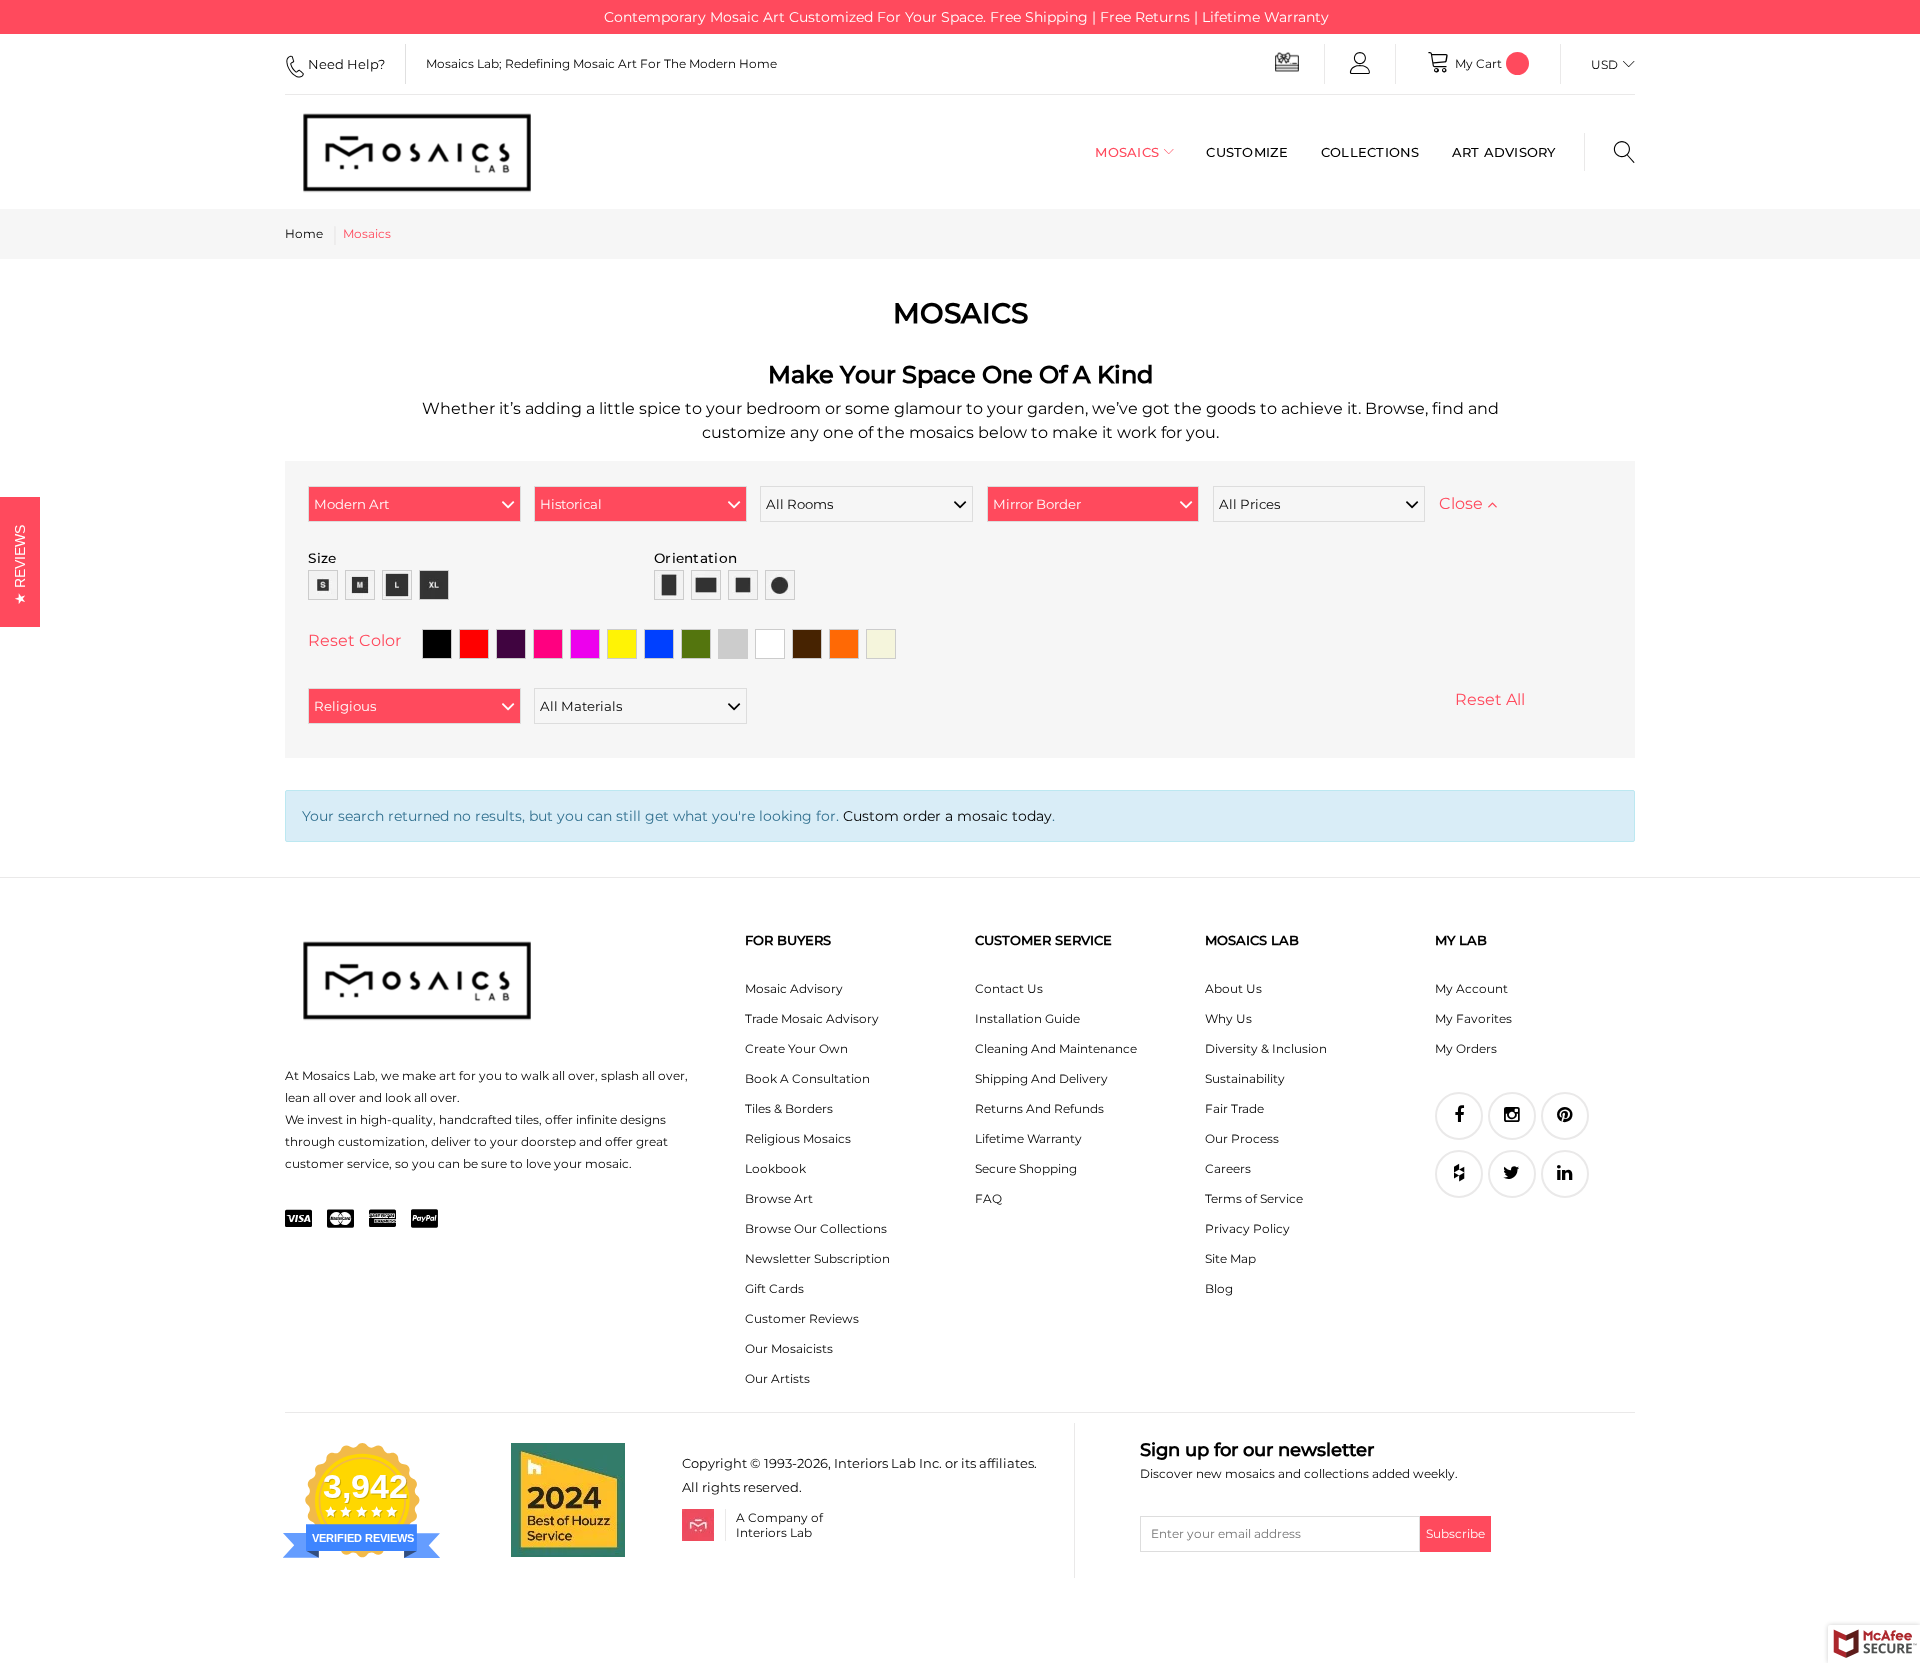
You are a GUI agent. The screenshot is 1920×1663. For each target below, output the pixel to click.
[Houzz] (1459, 1174)
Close (1463, 503)
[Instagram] (1512, 1116)
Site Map (1230, 1258)
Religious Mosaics (798, 1138)
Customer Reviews (802, 1318)
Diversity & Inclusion (1266, 1048)
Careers (1228, 1168)
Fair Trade (1234, 1108)
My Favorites (1473, 1018)
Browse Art (779, 1198)
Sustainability (1245, 1078)
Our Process (1242, 1138)
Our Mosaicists (789, 1348)
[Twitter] (1512, 1174)
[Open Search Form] (1609, 152)
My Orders (1466, 1048)
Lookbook (775, 1168)
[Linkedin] (1565, 1174)
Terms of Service (1254, 1198)
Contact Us (1009, 988)
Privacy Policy (1247, 1228)
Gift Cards (774, 1288)
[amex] (382, 1220)
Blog (1219, 1288)
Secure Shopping (1026, 1168)
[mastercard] (340, 1220)
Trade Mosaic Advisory (812, 1018)
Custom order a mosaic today (947, 816)
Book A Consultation (807, 1078)
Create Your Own (796, 1048)
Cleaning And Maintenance (1056, 1048)
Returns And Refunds (1039, 1108)
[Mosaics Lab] (434, 152)
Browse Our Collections (816, 1228)
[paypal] (424, 1220)
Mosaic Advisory (794, 988)
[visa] (298, 1220)
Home (304, 233)
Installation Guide (1027, 1018)
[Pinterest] (1565, 1116)
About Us (1233, 988)
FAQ (988, 1198)
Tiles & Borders (789, 1108)
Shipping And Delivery (1041, 1078)
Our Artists (777, 1378)
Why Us (1228, 1018)
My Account (1471, 988)
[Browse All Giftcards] (1287, 61)
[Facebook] (1459, 1116)
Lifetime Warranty (1028, 1138)
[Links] (1360, 64)
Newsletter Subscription (817, 1258)
